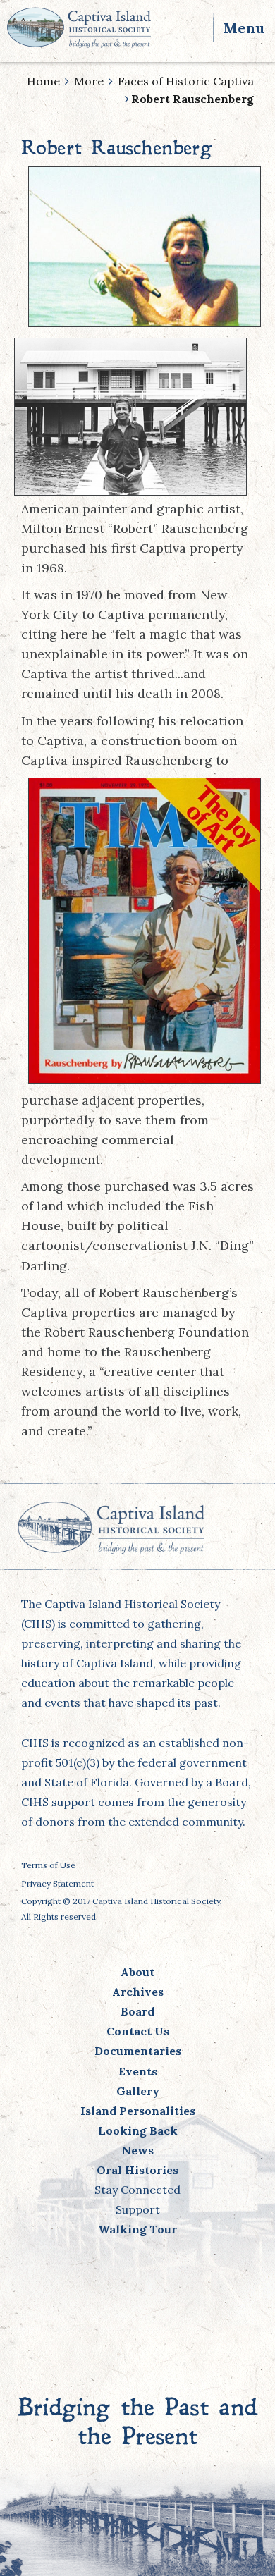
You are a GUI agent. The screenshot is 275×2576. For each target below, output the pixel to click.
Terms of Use (48, 1865)
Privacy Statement (57, 1883)
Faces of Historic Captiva (186, 81)
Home (43, 81)
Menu (244, 28)
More (89, 81)
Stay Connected (137, 2190)
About (137, 1972)
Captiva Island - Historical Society (79, 27)
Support (138, 2209)
